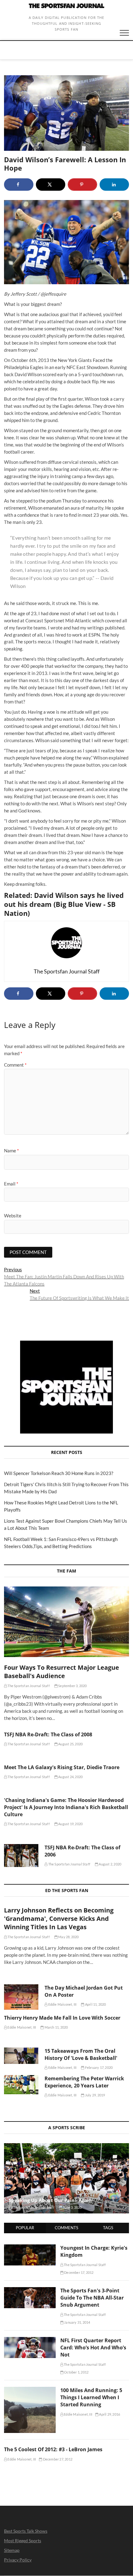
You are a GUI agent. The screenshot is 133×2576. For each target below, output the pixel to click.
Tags (108, 2228)
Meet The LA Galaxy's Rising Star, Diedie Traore (62, 1767)
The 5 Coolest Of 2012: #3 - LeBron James (53, 2449)
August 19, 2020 (70, 1824)
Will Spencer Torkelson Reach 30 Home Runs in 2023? (59, 1473)
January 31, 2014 (77, 2322)
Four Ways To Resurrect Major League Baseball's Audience (62, 1672)
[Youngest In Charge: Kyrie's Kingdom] (30, 2248)
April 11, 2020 (95, 2004)
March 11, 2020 (56, 2027)
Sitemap (12, 2550)
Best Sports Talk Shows (26, 2531)
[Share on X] (51, 185)
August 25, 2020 (70, 1744)
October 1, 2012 (76, 2372)
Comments (66, 2228)
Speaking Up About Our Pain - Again (50, 2200)
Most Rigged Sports (23, 2541)
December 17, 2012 (79, 2272)
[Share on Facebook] (19, 185)
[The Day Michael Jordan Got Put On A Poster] (21, 1997)
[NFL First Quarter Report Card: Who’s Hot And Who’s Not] (30, 2340)
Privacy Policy (18, 2560)
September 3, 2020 (72, 1686)
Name (11, 1151)
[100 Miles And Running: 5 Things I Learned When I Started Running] (30, 2390)
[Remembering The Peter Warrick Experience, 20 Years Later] (21, 2085)
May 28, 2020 (68, 1937)
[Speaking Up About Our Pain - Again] (66, 2178)
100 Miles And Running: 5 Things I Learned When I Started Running (91, 2397)
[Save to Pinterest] (82, 185)
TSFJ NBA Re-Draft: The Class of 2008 (48, 1734)
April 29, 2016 (109, 2414)
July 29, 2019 (95, 2095)
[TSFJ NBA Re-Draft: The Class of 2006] (21, 1856)
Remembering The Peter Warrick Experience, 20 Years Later (84, 2082)
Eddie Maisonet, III (62, 2004)
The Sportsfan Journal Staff (28, 1686)
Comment (15, 1065)
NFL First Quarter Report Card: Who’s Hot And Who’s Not (93, 2348)
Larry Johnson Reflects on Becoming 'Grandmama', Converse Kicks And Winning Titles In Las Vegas (59, 1919)
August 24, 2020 (70, 1777)
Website (13, 1216)
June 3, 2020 (72, 2207)
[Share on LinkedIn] (114, 185)
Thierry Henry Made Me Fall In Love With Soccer (62, 2018)
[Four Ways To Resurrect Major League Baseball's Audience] (66, 1622)
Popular (25, 2228)
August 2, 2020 (110, 1864)
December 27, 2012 (57, 2459)
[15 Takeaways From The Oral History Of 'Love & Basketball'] (21, 2056)
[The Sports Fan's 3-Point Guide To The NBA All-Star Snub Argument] (30, 2291)
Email (11, 1184)
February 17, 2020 (99, 2067)
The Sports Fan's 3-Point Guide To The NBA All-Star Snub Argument (92, 2298)
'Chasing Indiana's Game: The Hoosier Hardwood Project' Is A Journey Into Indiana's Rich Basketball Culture (66, 1807)
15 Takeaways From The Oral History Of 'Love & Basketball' (81, 2054)
